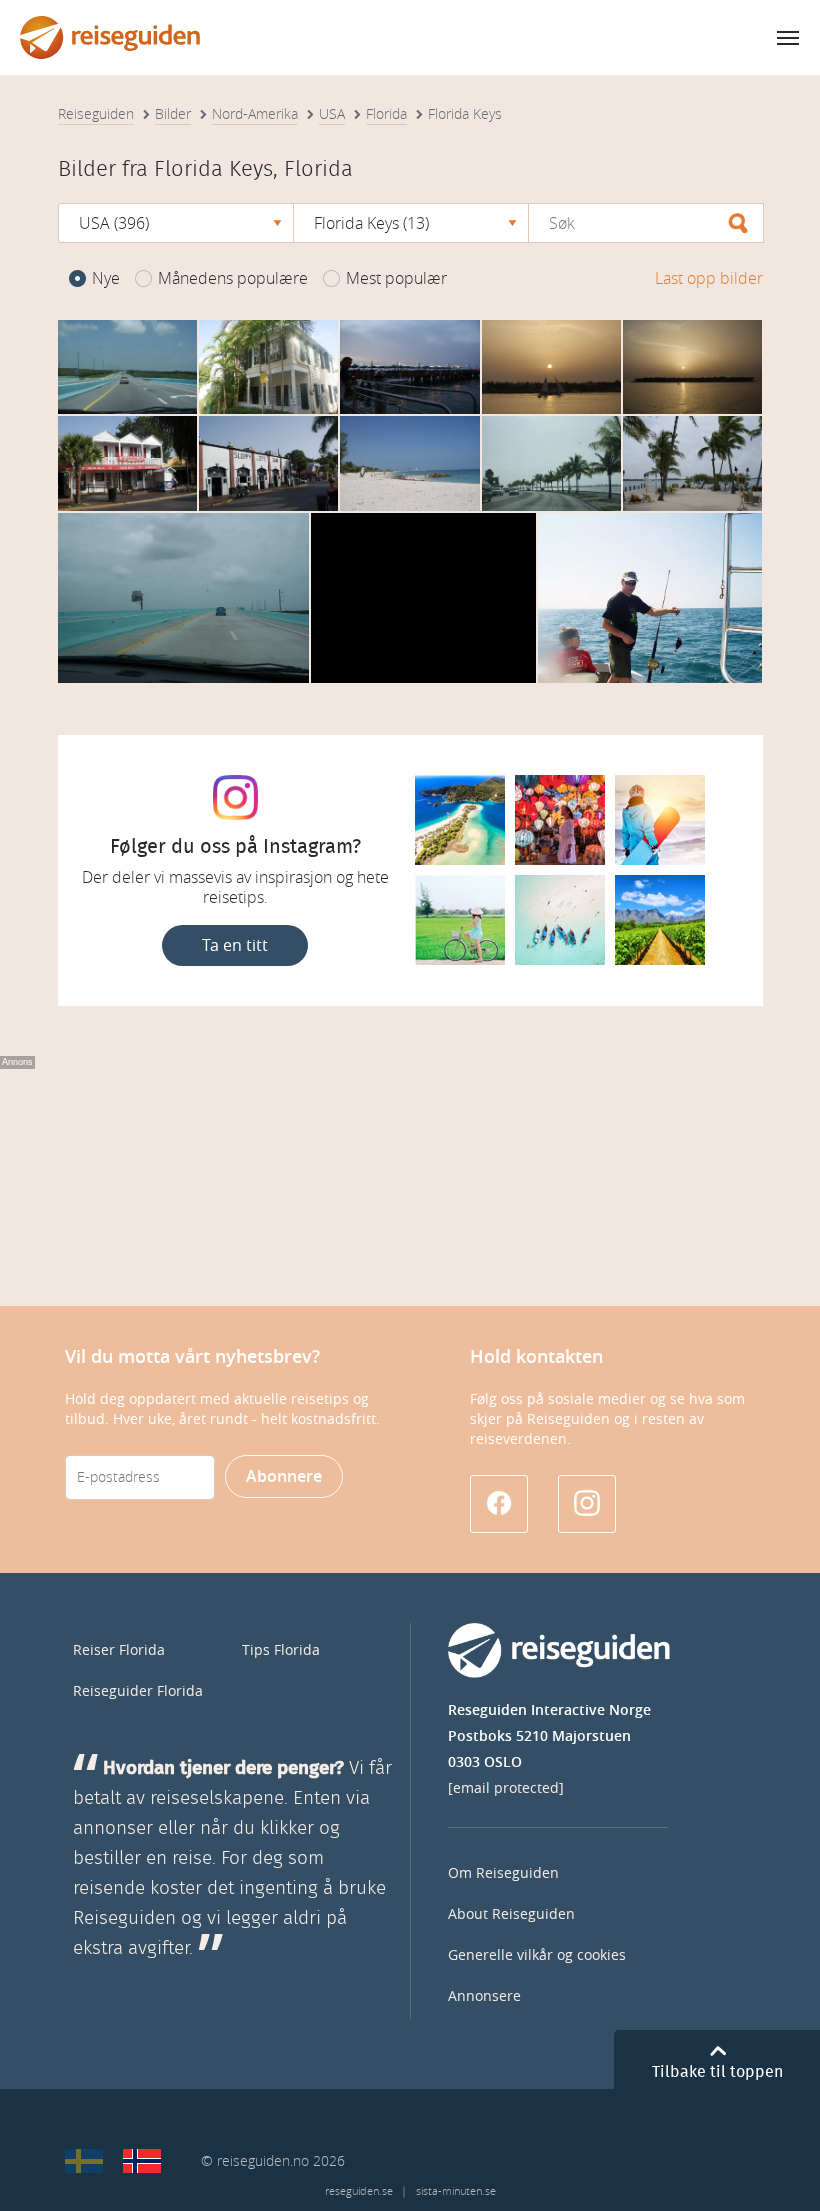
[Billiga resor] (84, 2161)
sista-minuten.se (456, 2191)
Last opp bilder (709, 278)
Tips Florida (281, 1650)
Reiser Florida (119, 1650)
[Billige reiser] (142, 2161)
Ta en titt (235, 945)
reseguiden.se (359, 2191)
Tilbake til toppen (717, 2072)
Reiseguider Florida (138, 1691)
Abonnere (284, 1476)
